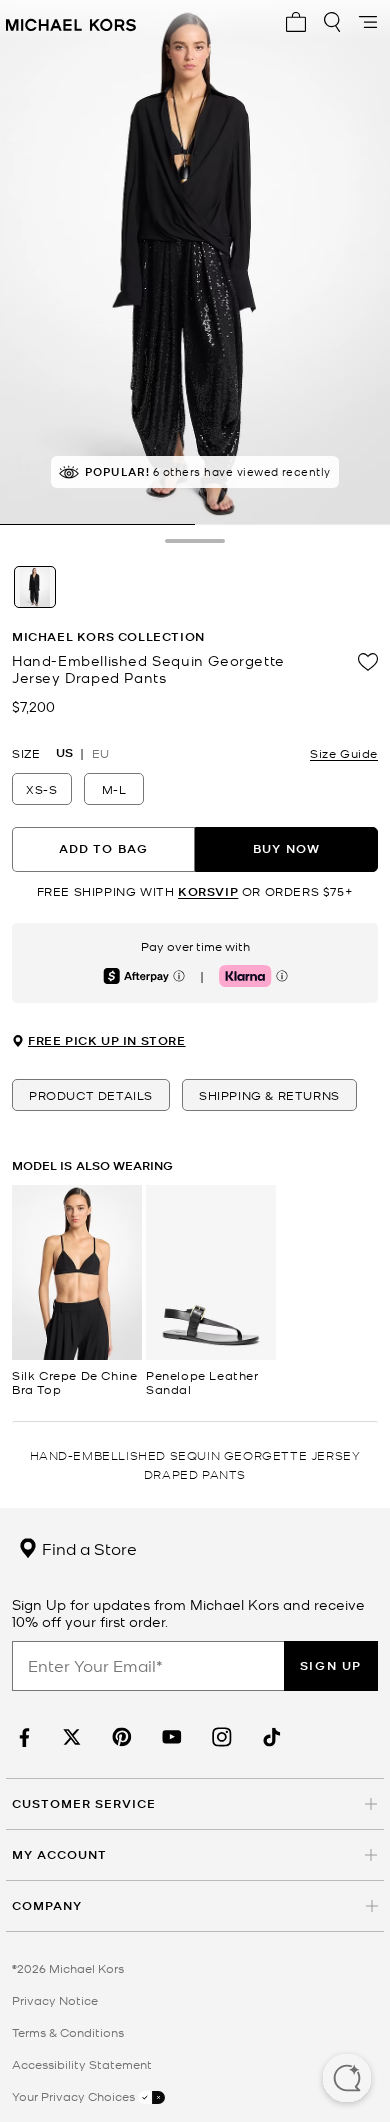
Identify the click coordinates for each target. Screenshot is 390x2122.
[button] (347, 2080)
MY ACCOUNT (59, 1854)
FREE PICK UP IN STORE (107, 1041)
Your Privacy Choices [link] (75, 2096)
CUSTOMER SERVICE (84, 1803)
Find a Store (87, 1548)
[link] (22, 1737)
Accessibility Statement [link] (82, 2064)
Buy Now (286, 848)
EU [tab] (100, 753)
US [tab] (64, 753)
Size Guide (344, 753)
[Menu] (368, 22)
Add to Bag (104, 848)
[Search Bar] (332, 22)
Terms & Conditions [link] (68, 2032)
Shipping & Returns (269, 1095)
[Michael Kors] (71, 22)
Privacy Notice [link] (55, 2000)
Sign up (331, 1665)
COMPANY (47, 1905)
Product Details (91, 1095)
